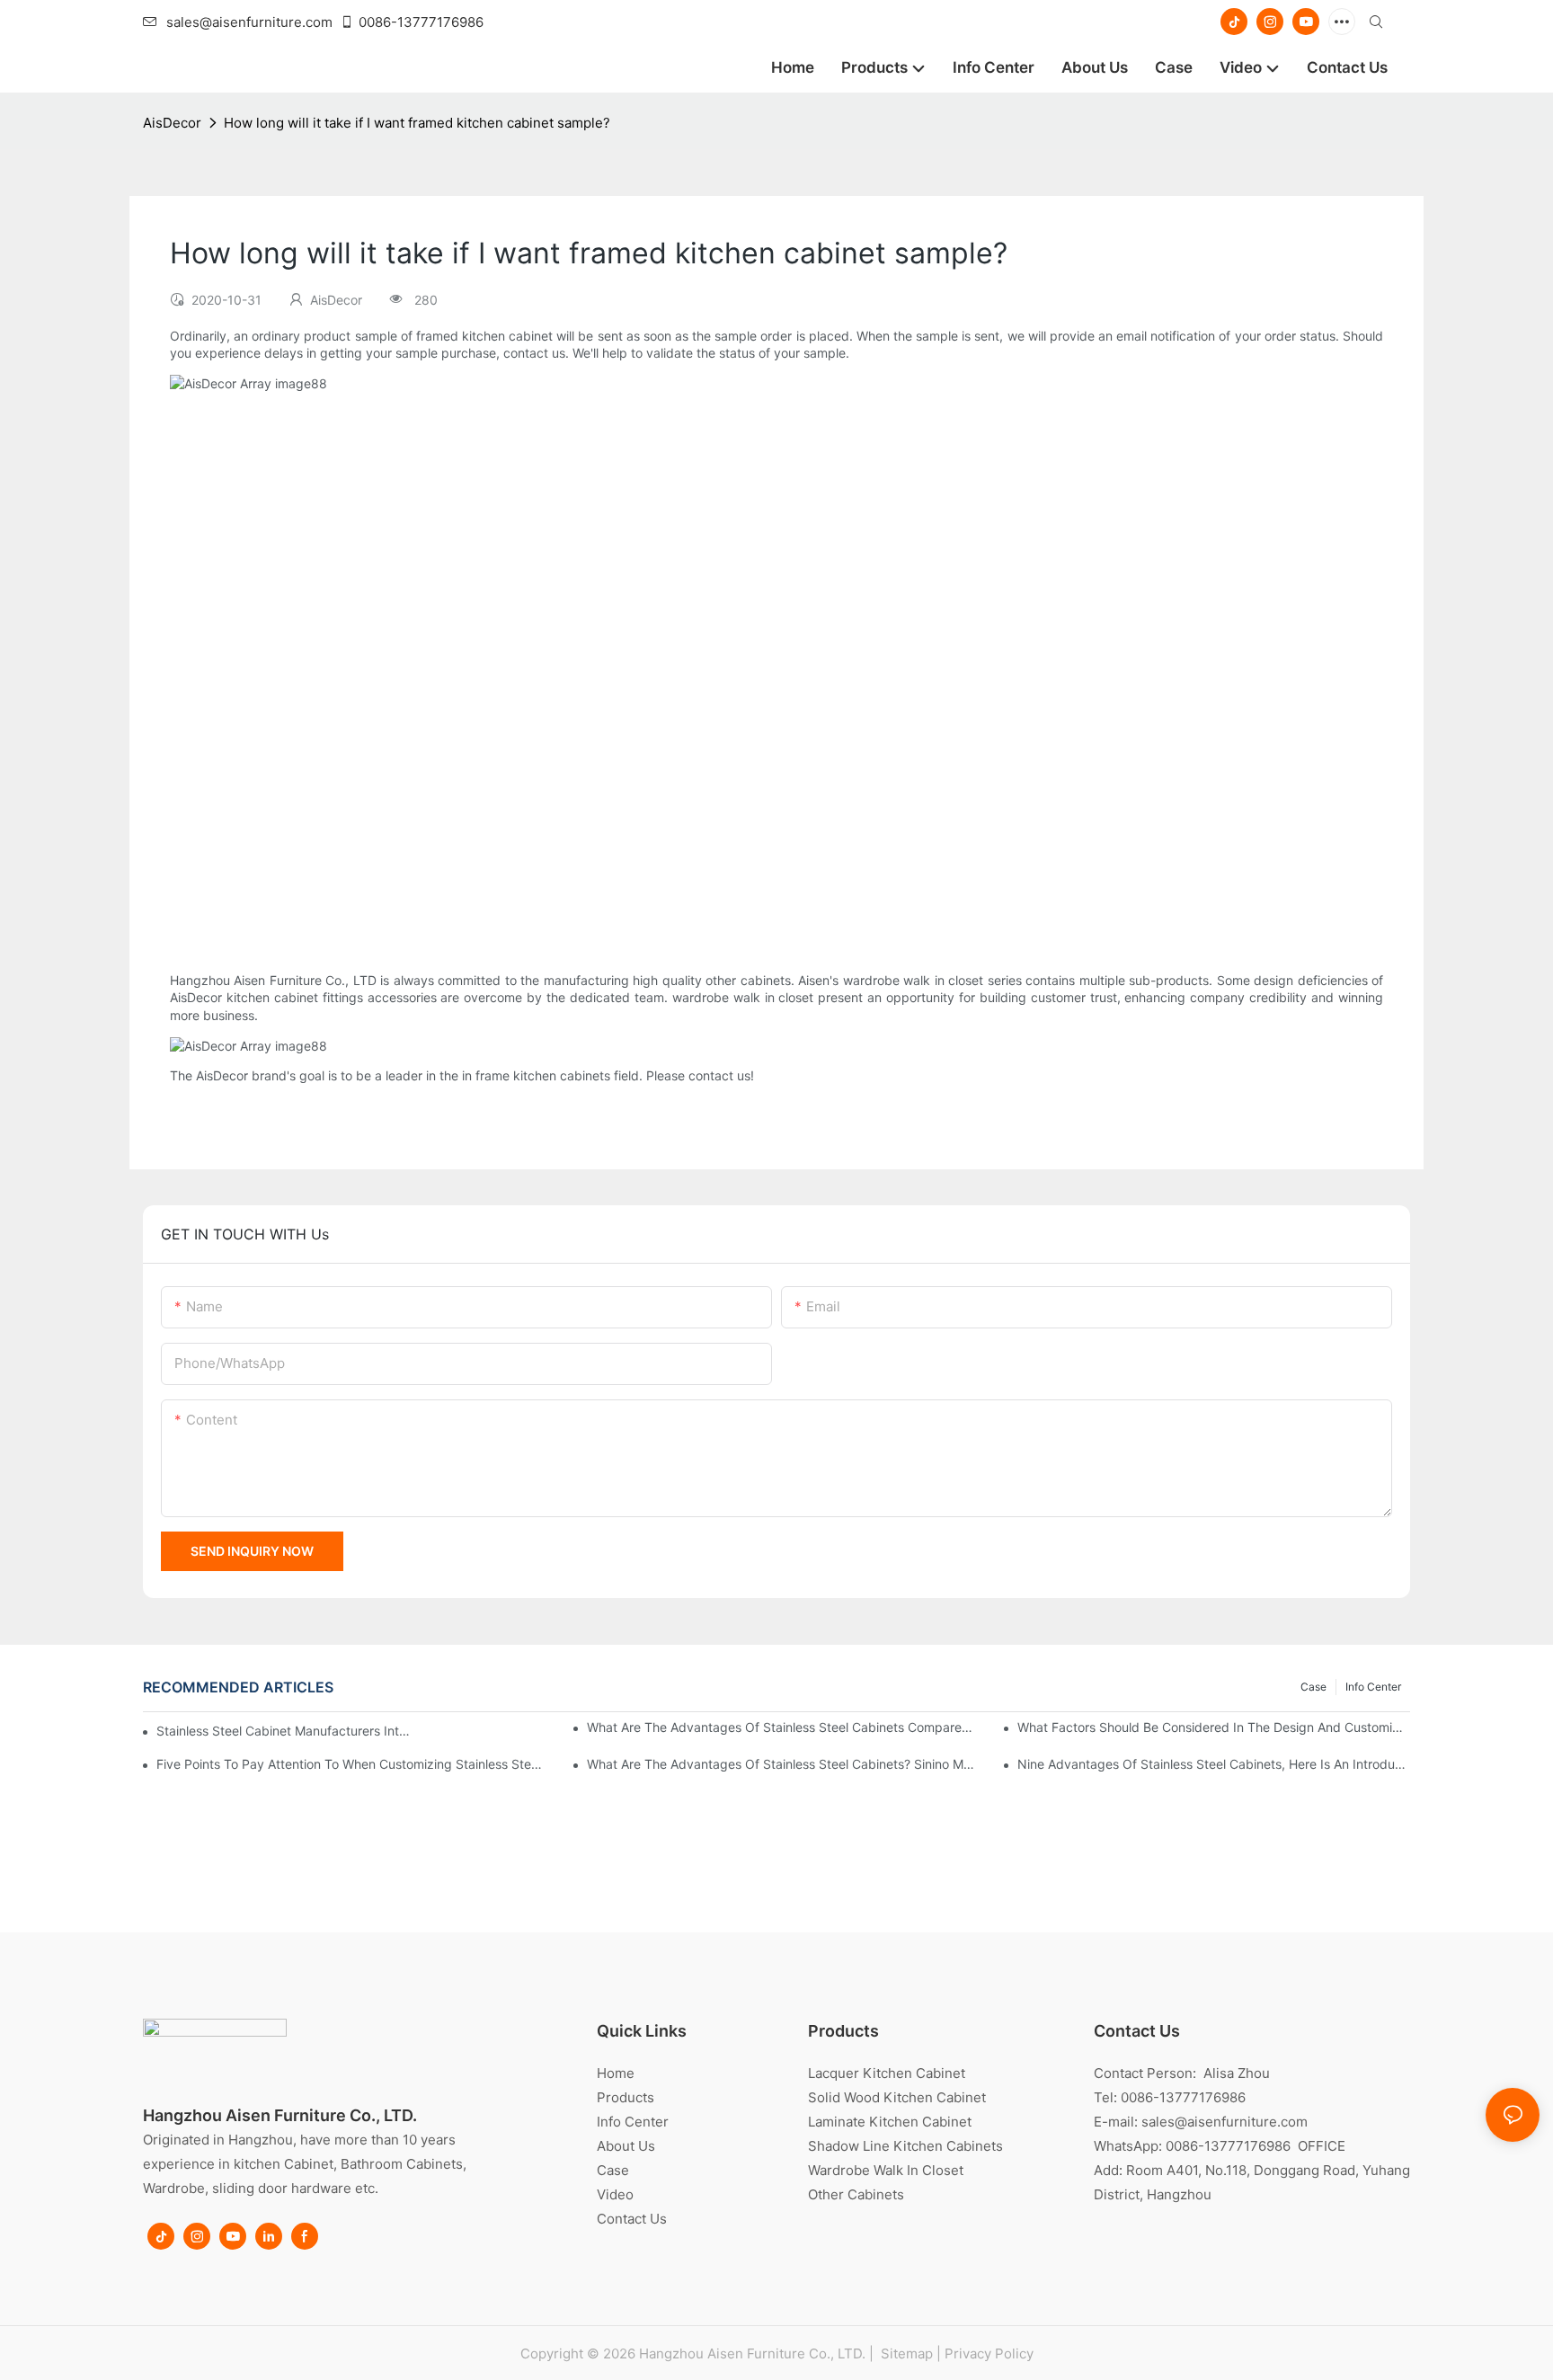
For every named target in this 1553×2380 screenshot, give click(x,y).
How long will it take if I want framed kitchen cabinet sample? (417, 123)
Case (1313, 1687)
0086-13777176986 (421, 22)
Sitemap (905, 2353)
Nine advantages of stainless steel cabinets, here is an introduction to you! (1214, 1764)
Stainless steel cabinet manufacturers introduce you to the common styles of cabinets (284, 1731)
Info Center (1373, 1687)
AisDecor (172, 123)
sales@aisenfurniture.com (249, 22)
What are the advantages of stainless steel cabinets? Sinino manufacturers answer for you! (783, 1764)
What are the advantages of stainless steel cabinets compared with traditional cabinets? (783, 1727)
